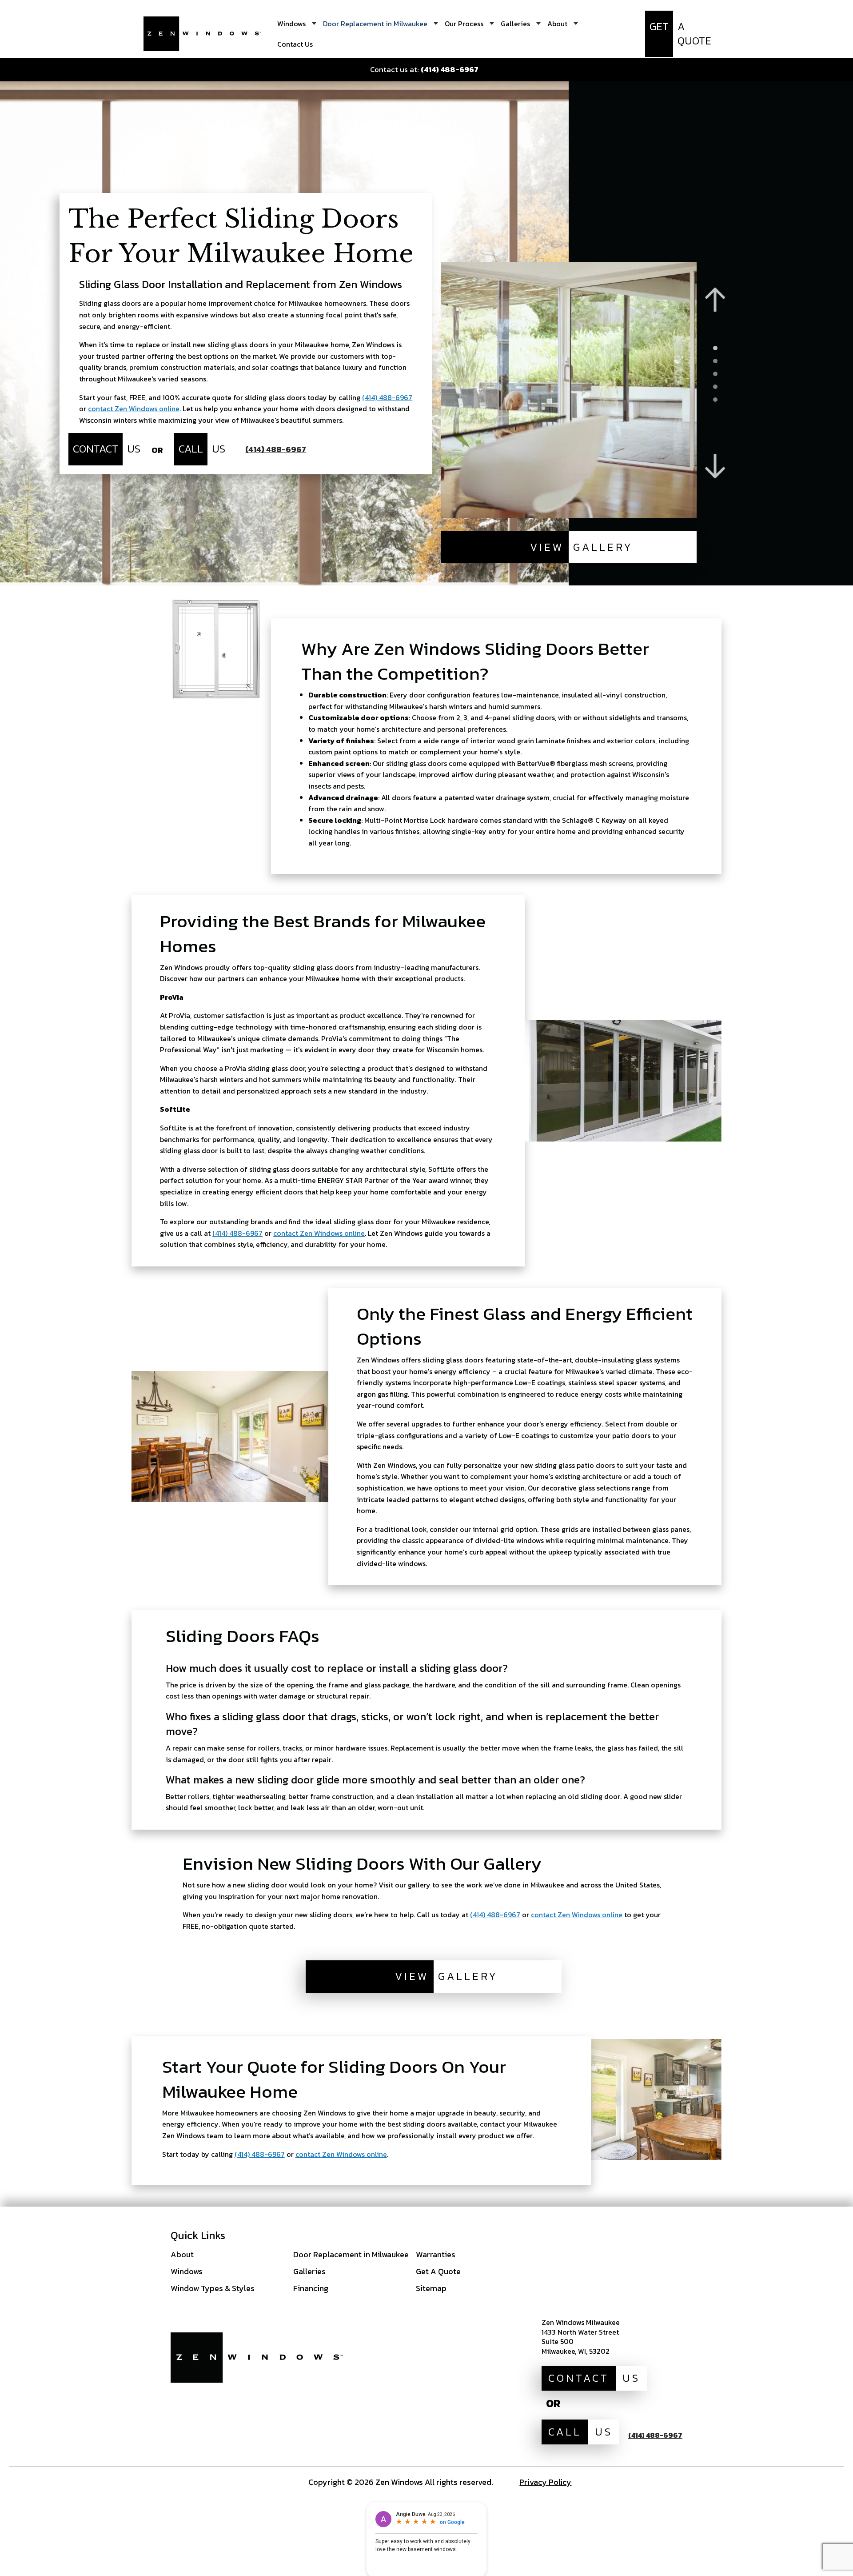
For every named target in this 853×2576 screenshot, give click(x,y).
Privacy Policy (545, 2482)
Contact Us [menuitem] (295, 44)
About (182, 2254)
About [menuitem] (557, 24)
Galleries (309, 2271)
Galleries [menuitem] (515, 24)
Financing (311, 2288)
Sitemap (431, 2288)
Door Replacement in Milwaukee (351, 2254)
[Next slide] (715, 467)
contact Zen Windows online (134, 409)
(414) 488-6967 (387, 397)
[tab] (715, 348)
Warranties (436, 2254)
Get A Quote (438, 2271)
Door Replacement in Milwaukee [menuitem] (375, 24)
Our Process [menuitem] (464, 24)
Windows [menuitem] (291, 24)
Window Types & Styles (213, 2288)
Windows (187, 2271)
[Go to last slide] (715, 300)
